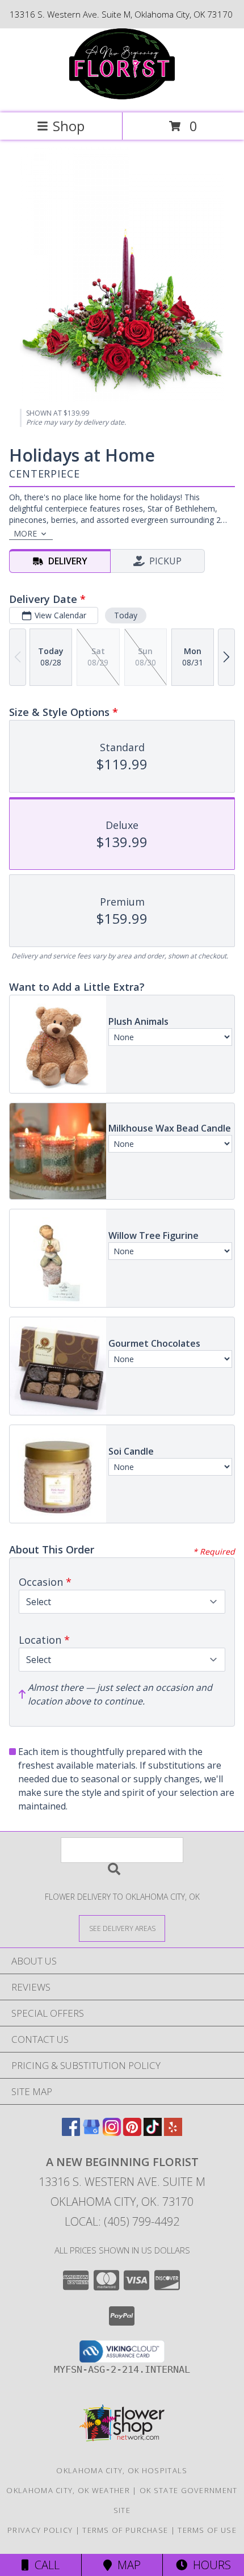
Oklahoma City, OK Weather (68, 2490)
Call (44, 2565)
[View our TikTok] (153, 2132)
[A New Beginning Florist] (122, 96)
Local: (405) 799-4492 (122, 2221)
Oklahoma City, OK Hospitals (122, 2470)
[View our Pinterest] (132, 2132)
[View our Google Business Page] (91, 2132)
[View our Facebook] (71, 2132)
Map (126, 2565)
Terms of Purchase (125, 2530)
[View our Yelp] (173, 2132)
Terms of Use (207, 2530)
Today (126, 615)
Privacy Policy (40, 2530)
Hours (209, 2565)
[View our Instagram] (112, 2132)
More (25, 533)
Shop (69, 126)
